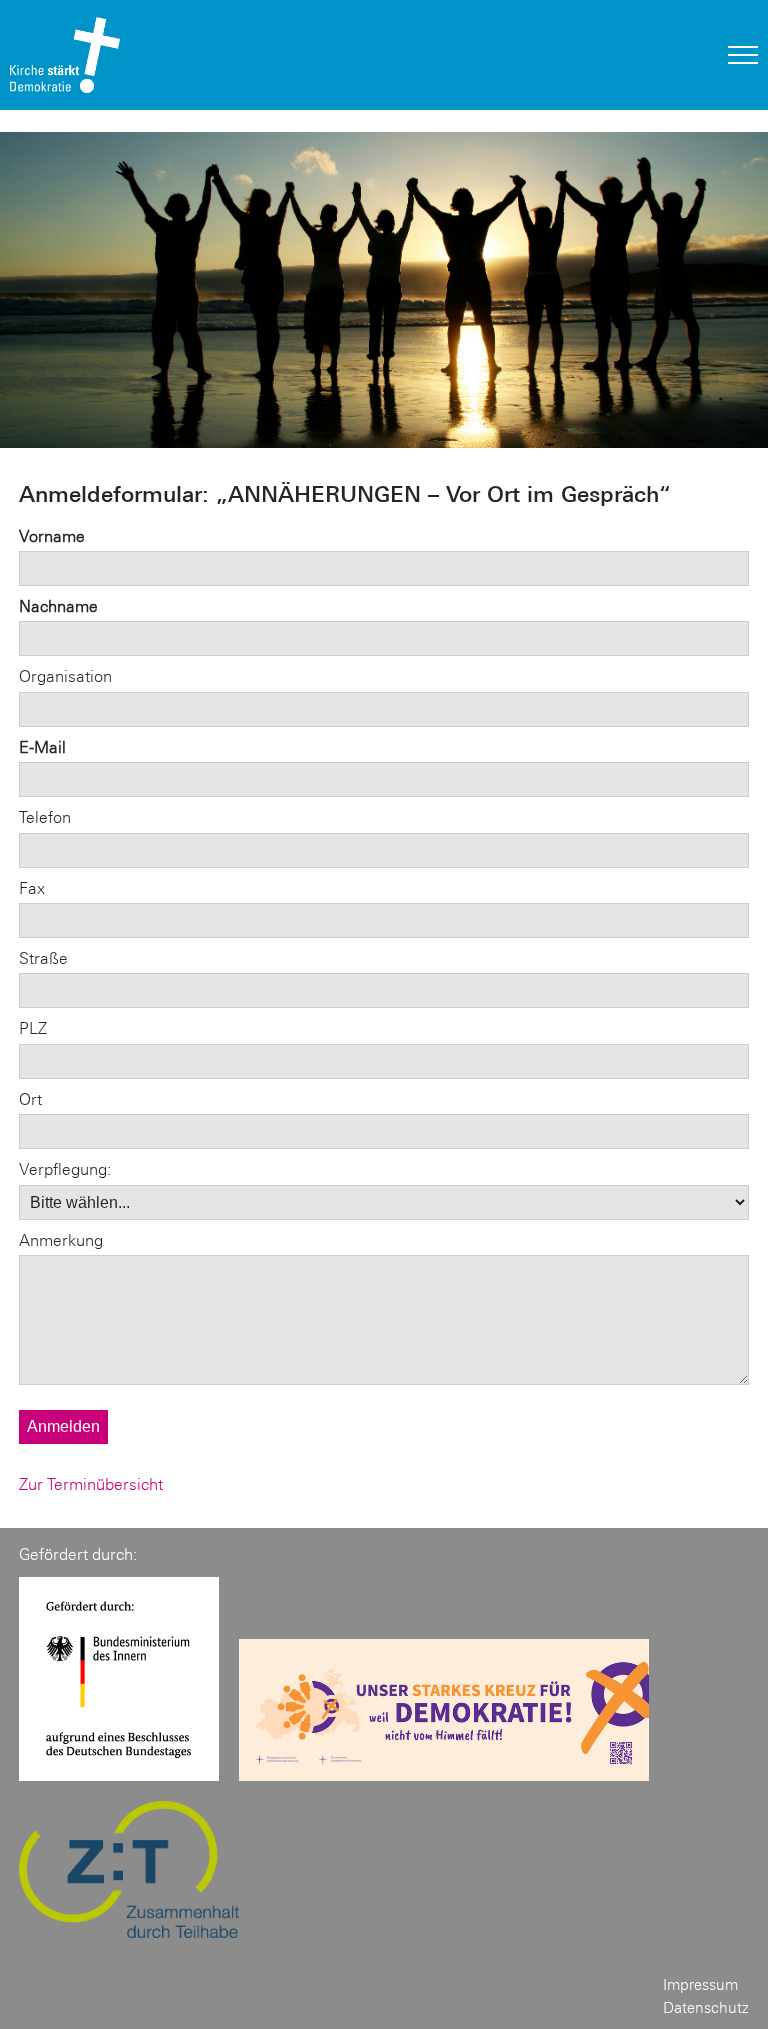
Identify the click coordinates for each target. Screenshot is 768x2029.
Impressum (700, 1985)
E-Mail (42, 747)
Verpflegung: (65, 1169)
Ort (30, 1099)
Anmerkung (61, 1240)
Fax (32, 888)
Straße (43, 958)
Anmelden (63, 1426)
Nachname (58, 606)
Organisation (65, 676)
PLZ (33, 1028)
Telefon (45, 817)
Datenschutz (706, 2008)
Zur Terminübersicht (91, 1484)
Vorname (52, 536)
